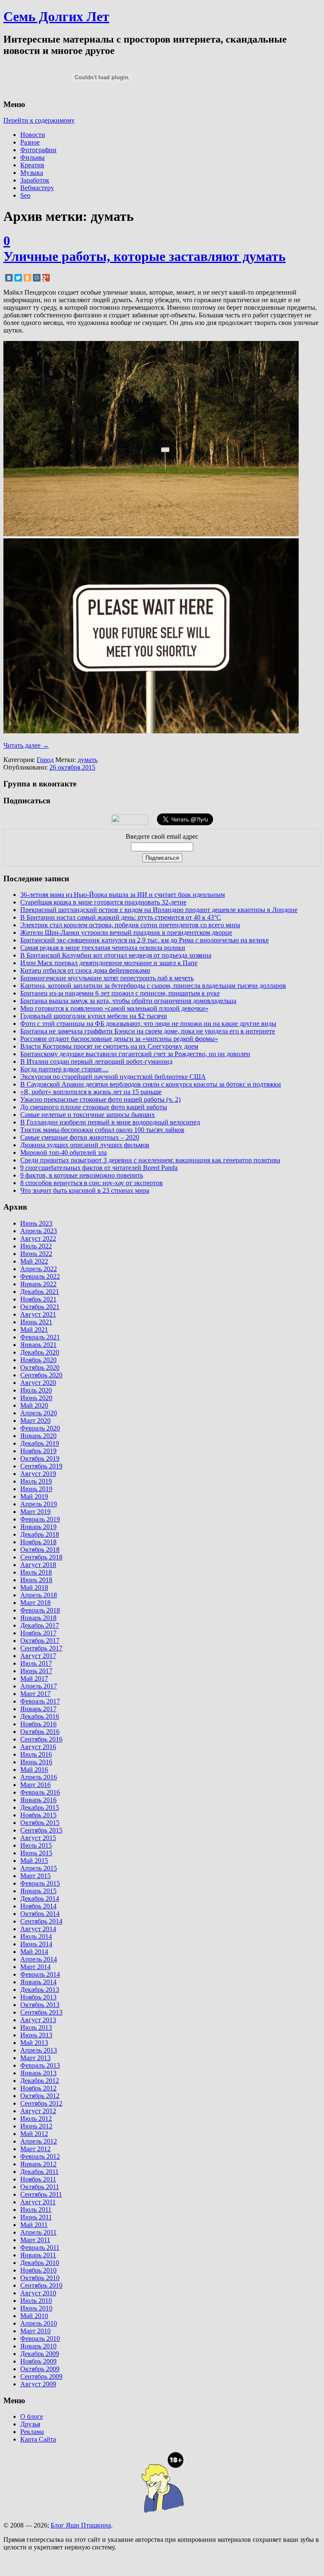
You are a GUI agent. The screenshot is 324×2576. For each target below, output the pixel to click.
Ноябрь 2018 (38, 1542)
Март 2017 (35, 1694)
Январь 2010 (38, 2346)
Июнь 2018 (36, 1580)
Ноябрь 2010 (38, 2270)
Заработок (35, 180)
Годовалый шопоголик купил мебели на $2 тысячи (94, 1016)
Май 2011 (34, 2225)
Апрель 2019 (39, 1504)
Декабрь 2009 (40, 2354)
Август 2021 (38, 1314)
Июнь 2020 (36, 1398)
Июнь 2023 (36, 1223)
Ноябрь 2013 (38, 1997)
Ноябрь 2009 (38, 2361)
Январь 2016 (38, 1800)
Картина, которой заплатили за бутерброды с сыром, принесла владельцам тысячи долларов (153, 986)
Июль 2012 (36, 2118)
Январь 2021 (38, 1345)
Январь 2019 (38, 1527)
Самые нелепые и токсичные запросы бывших (88, 1115)
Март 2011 (35, 2240)
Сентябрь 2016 (41, 1739)
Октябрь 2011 (40, 2187)
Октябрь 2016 (40, 1732)
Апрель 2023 (39, 1231)
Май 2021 (34, 1330)
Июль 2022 (36, 1246)
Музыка (32, 173)
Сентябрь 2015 (41, 1830)
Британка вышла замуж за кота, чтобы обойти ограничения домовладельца (128, 1001)
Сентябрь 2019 (41, 1466)
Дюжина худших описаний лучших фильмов (85, 1145)
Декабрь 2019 (40, 1443)
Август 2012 (38, 2111)
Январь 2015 (38, 1891)
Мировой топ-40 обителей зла (63, 1152)
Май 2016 (34, 1770)
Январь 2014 (38, 1982)
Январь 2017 (38, 1709)
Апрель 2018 (39, 1595)
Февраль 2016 (40, 1792)
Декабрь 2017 (40, 1625)
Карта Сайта (38, 2439)
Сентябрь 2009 (41, 2376)
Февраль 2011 (40, 2247)
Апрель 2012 (39, 2141)
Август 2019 (38, 1474)
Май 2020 (34, 1405)
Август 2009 (38, 2384)
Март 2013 (35, 2058)
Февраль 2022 (40, 1276)
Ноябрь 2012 (38, 2088)
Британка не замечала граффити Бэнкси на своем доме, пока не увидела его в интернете (148, 1031)
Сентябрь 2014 (41, 1921)
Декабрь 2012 (40, 2081)
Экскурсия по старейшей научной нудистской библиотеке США (113, 1077)
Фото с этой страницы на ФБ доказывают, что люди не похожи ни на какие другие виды (148, 1024)
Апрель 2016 (39, 1777)
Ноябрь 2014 (38, 1906)
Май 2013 (34, 2043)
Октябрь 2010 (40, 2278)
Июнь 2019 (36, 1489)
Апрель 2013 (39, 2050)
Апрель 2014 (39, 1959)
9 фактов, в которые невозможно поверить (82, 1175)
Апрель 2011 (38, 2232)
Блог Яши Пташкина (81, 2525)
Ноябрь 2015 (38, 1815)
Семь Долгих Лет (56, 16)
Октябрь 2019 (40, 1458)
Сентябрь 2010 (41, 2285)
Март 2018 (35, 1603)
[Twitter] (18, 278)
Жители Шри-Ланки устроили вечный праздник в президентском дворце (126, 932)
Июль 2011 (36, 2210)
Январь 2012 (38, 2164)
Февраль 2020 (40, 1428)
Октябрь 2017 (40, 1641)
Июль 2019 (36, 1481)
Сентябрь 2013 (41, 2012)
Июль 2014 (36, 1936)
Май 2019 (34, 1496)
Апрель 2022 (39, 1269)
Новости (33, 135)
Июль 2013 (36, 2027)
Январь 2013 (38, 2073)
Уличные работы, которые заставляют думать (144, 256)
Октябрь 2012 (40, 2096)
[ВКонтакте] (9, 278)
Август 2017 (38, 1656)
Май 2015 (34, 1861)
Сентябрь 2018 (41, 1557)
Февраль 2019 (40, 1519)
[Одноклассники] (27, 278)
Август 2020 (38, 1383)
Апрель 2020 (39, 1413)
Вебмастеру (37, 188)
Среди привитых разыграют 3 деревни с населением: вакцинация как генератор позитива (150, 1160)
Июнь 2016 (36, 1762)
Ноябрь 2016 (38, 1724)
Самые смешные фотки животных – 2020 (80, 1137)
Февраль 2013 (40, 2065)
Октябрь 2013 (40, 2005)
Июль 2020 (36, 1390)
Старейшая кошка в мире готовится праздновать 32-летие (103, 902)
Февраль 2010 (40, 2339)
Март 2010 (35, 2331)
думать (88, 760)
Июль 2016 (36, 1754)
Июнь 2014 (36, 1944)
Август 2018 (38, 1565)
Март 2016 (35, 1785)
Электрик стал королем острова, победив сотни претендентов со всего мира (130, 925)
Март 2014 (35, 1967)
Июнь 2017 (36, 1671)
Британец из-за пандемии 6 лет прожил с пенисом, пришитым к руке (120, 993)
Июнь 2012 (36, 2126)
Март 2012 (35, 2149)
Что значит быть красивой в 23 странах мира (85, 1190)
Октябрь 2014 (40, 1914)
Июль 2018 (36, 1572)
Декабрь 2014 (40, 1898)
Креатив (32, 165)
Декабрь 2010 (40, 2263)
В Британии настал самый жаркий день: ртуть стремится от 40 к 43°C (121, 917)
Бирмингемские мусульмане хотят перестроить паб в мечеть (107, 978)
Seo (25, 195)
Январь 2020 (38, 1436)
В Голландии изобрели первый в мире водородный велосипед (110, 1122)
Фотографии (38, 150)
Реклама (32, 2432)
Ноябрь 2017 (38, 1633)
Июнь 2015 (36, 1853)
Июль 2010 (36, 2301)
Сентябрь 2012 (41, 2103)
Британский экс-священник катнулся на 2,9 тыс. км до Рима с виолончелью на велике (144, 940)
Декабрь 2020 (40, 1352)
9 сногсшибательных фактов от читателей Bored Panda (99, 1168)
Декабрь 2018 (40, 1534)
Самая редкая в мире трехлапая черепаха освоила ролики (103, 948)
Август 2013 (38, 2020)
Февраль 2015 (40, 1883)
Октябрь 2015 (40, 1823)
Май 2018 (34, 1587)
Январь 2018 (38, 1618)
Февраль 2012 (40, 2156)
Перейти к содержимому (39, 120)
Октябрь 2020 (40, 1367)
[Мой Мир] (37, 278)
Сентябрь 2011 (41, 2194)
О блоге (32, 2416)
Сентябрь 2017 (41, 1648)
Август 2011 (38, 2202)
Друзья (30, 2424)
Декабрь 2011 (39, 2172)
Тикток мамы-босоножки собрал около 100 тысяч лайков (102, 1130)
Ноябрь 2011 (38, 2179)
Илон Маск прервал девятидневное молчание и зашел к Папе (109, 963)
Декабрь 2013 (40, 1990)
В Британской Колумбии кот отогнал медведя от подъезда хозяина (116, 955)
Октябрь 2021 (40, 1307)
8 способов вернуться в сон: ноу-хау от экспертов (92, 1183)
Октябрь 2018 (40, 1550)
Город (45, 760)
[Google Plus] (46, 278)
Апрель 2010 (39, 2323)
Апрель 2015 (39, 1868)
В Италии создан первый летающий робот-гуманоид (96, 1061)
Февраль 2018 (40, 1610)
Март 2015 (35, 1876)
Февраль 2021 (40, 1337)
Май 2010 (34, 2316)
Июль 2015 (36, 1845)
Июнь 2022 (36, 1254)
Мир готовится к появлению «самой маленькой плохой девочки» (114, 1008)
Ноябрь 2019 (38, 1451)
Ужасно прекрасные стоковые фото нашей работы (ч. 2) (100, 1099)
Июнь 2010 (36, 2308)
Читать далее (26, 745)
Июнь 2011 (36, 2217)
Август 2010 (38, 2293)
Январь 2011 (38, 2255)
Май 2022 (34, 1261)
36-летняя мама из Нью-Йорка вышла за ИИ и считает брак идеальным (123, 895)
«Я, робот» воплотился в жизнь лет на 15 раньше (91, 1092)
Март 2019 (35, 1512)
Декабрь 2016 (40, 1716)
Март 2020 (35, 1421)
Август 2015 (38, 1838)
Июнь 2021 (36, 1322)
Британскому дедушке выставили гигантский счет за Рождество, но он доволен (135, 1054)
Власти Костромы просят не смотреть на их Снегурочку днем (109, 1046)
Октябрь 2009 (40, 2369)
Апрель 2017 (39, 1686)
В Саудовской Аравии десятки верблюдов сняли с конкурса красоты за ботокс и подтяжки (151, 1084)
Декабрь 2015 (40, 1807)
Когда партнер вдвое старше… (64, 1069)
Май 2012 (34, 2134)
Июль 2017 (36, 1663)
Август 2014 (38, 1929)
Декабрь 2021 (40, 1292)
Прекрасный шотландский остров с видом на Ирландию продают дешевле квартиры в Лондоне (159, 910)
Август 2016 (38, 1747)
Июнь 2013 (36, 2035)
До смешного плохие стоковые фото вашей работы (94, 1107)
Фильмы (32, 157)
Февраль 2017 (40, 1701)
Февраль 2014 (40, 1974)
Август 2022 (38, 1238)
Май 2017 (34, 1678)
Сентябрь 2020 (41, 1375)
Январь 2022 (38, 1284)
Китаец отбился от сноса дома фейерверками (85, 970)
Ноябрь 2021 (38, 1299)
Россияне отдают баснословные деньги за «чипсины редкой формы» (119, 1039)
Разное (30, 142)
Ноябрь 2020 (38, 1360)
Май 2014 (34, 1952)
